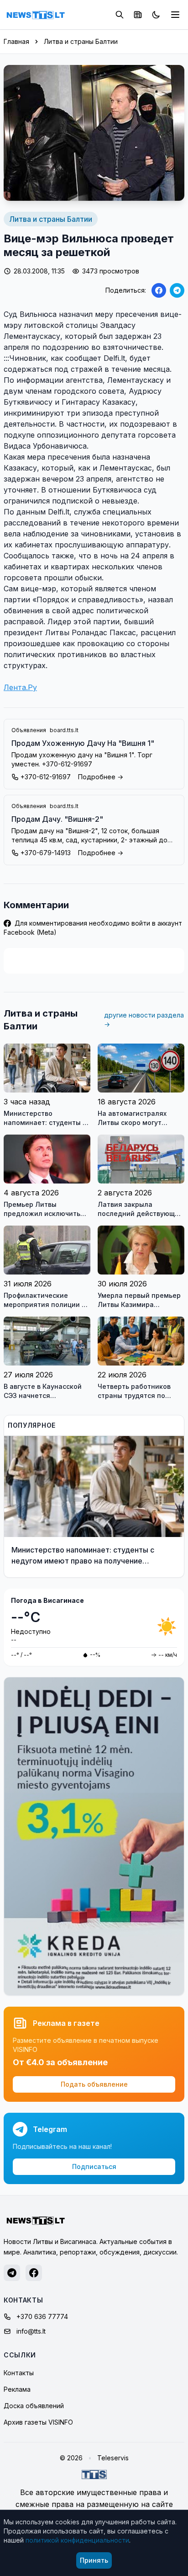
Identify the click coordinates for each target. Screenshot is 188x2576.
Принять (94, 2560)
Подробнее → (101, 777)
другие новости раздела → (144, 1020)
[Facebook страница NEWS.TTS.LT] (34, 2273)
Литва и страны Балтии (81, 41)
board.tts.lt (64, 730)
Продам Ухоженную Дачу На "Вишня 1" (83, 743)
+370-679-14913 (46, 853)
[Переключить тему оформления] (156, 15)
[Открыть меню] (175, 15)
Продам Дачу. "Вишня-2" (57, 819)
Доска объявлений (34, 2406)
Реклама (17, 2389)
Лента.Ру (20, 687)
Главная (16, 41)
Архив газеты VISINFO (38, 2422)
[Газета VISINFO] (138, 15)
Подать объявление (94, 2084)
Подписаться (94, 2166)
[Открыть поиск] (120, 15)
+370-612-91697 (46, 777)
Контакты (19, 2373)
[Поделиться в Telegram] (177, 290)
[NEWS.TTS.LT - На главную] (36, 15)
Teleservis (113, 2458)
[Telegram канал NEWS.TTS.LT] (12, 2273)
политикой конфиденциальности (77, 2540)
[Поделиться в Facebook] (159, 290)
